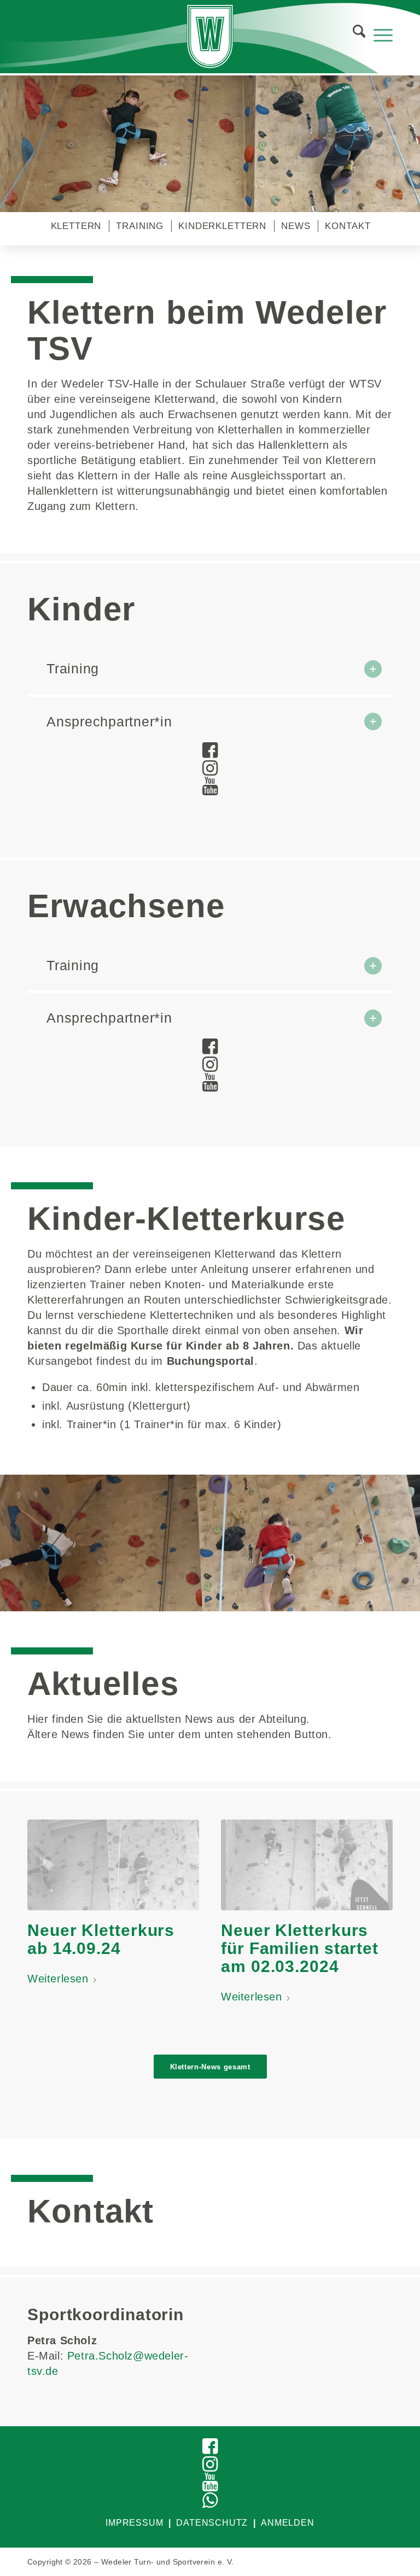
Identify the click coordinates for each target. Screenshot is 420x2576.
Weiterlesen (58, 1979)
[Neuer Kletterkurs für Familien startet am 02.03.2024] (307, 1865)
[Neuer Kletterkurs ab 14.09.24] (113, 1865)
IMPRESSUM (134, 2523)
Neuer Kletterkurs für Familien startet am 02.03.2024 (300, 1948)
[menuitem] (352, 34)
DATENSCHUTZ (212, 2523)
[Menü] (378, 34)
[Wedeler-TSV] (210, 37)
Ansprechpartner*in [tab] (109, 721)
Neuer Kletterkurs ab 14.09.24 (101, 1939)
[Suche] (354, 34)
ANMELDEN (287, 2523)
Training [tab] (73, 668)
